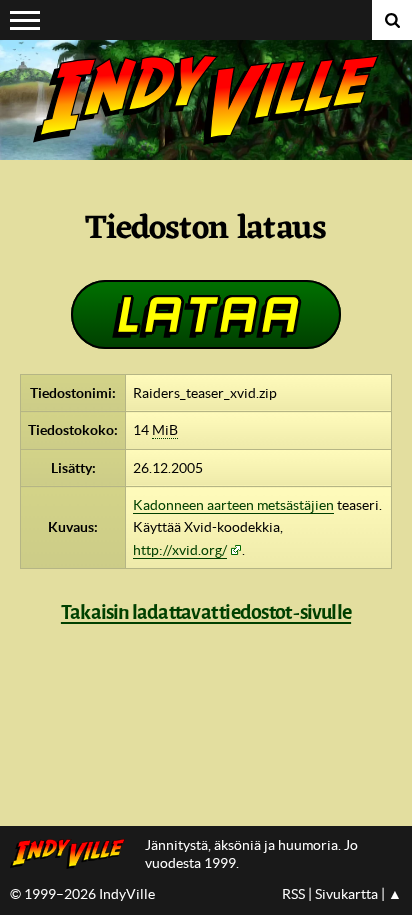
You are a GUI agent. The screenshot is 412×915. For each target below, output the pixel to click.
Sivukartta (346, 894)
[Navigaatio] (25, 20)
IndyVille (206, 100)
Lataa (206, 313)
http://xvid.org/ (180, 550)
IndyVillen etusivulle (72, 854)
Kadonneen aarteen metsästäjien (233, 505)
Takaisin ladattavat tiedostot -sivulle (206, 612)
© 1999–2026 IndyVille (82, 894)
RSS (293, 894)
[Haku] (392, 20)
